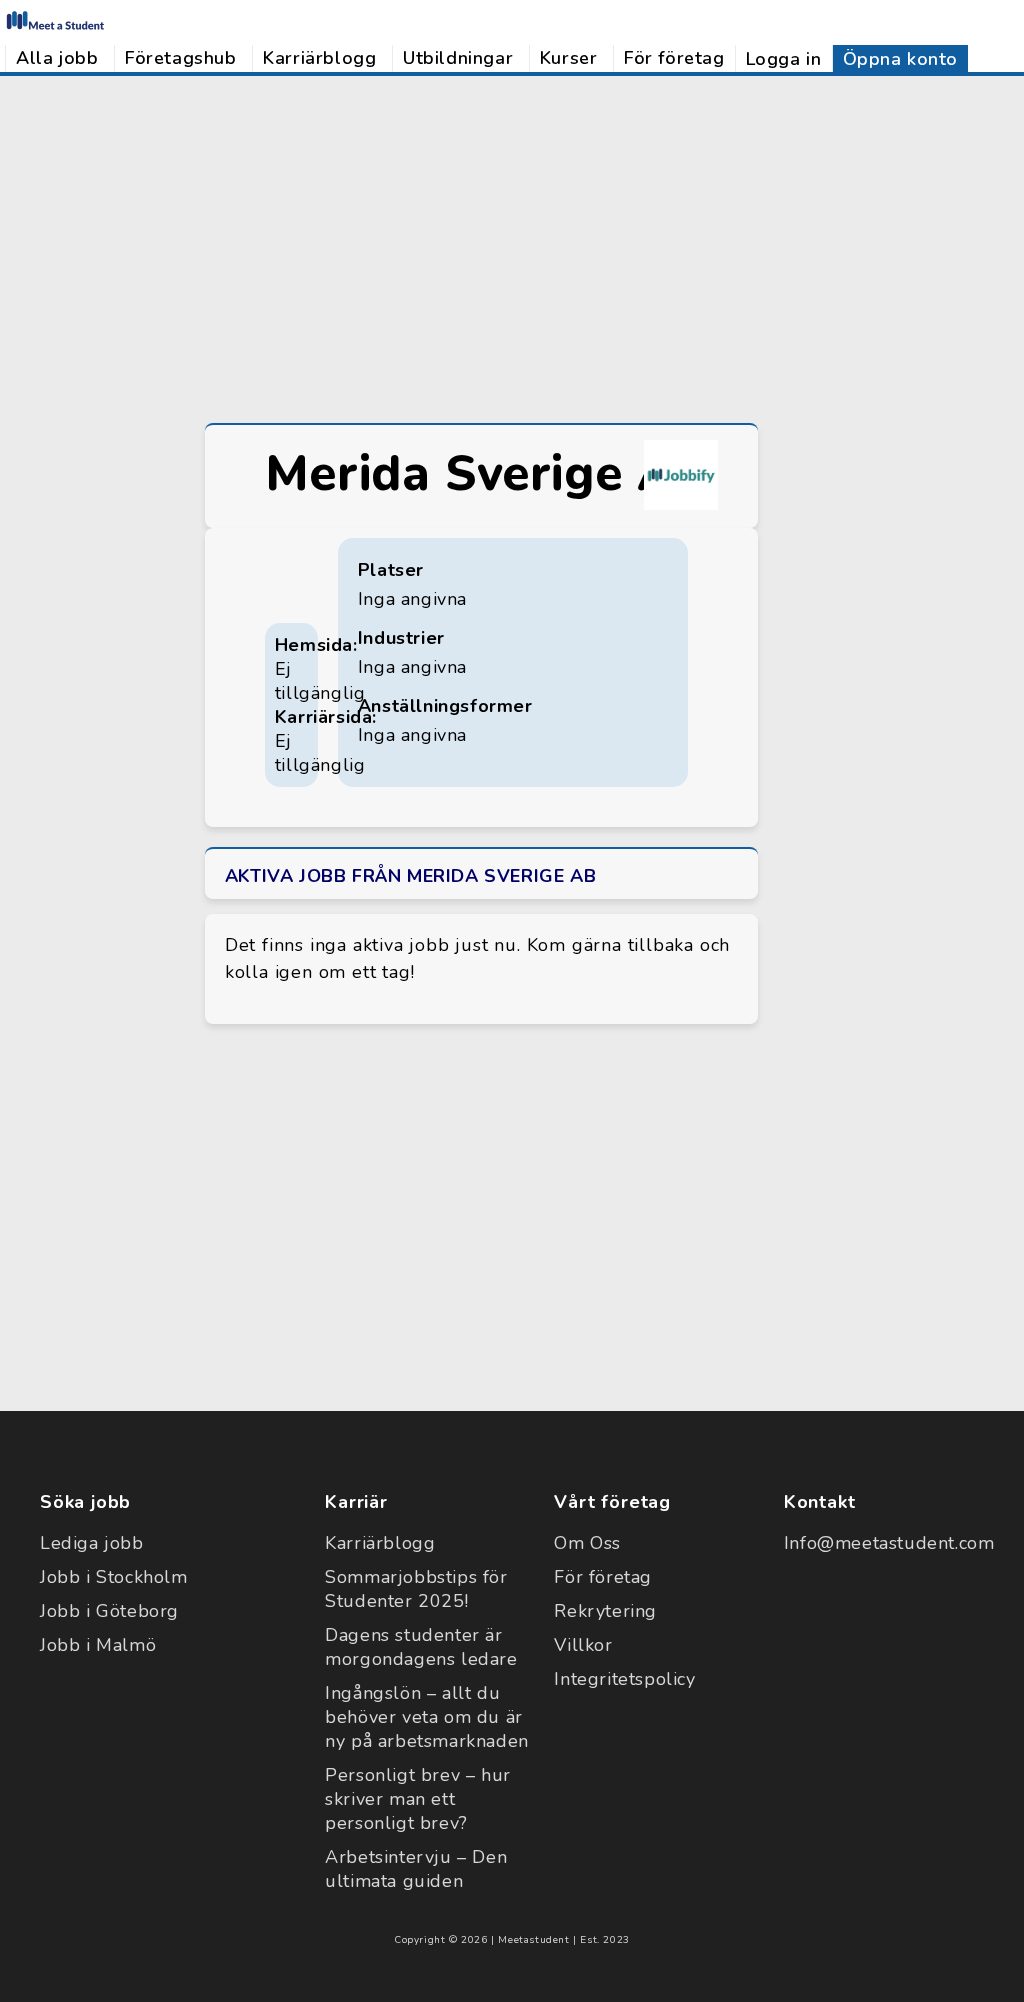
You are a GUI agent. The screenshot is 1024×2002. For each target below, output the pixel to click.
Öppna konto (901, 59)
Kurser (569, 58)
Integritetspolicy (624, 1679)
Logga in (784, 59)
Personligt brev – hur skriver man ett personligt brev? (418, 1799)
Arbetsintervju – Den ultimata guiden (416, 1869)
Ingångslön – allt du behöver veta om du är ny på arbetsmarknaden (427, 1717)
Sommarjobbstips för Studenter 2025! (416, 1589)
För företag (674, 58)
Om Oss (587, 1543)
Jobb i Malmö (98, 1645)
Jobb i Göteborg (109, 1611)
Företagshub (181, 58)
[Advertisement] (512, 247)
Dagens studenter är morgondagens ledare (421, 1647)
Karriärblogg (319, 58)
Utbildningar (458, 58)
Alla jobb (57, 58)
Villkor (583, 1645)
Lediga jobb (92, 1543)
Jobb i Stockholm (114, 1577)
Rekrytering (605, 1611)
